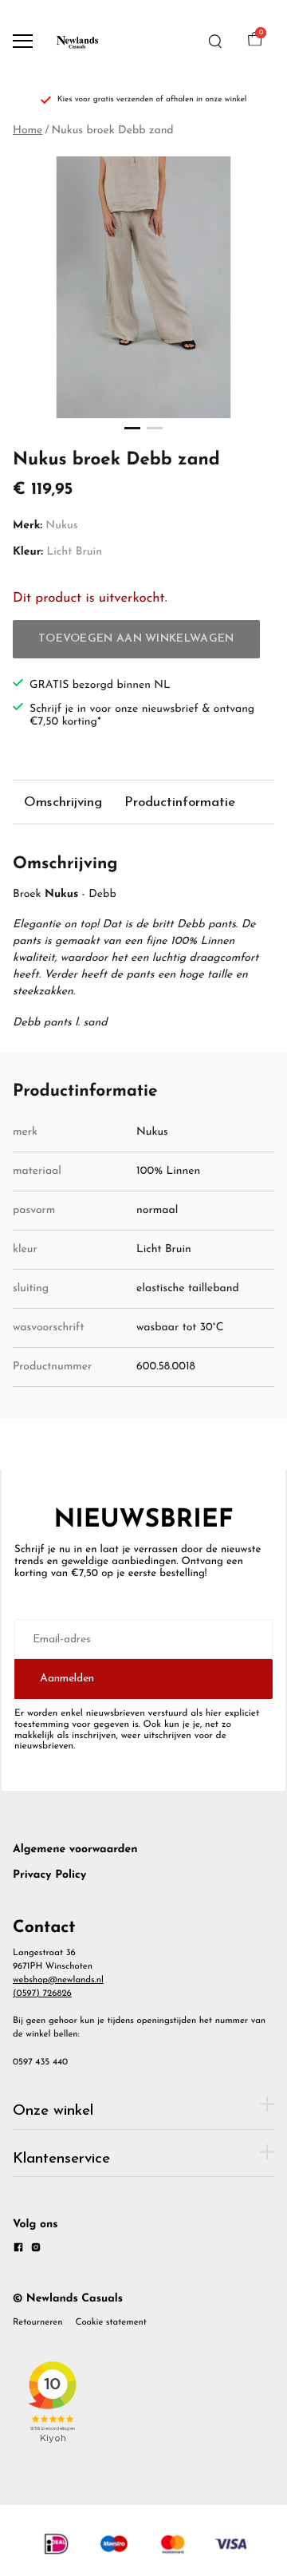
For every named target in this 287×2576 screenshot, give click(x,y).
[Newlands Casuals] (77, 41)
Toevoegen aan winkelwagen (136, 639)
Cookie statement (111, 2322)
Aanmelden (67, 1679)
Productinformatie (180, 802)
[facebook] (18, 2250)
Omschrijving (63, 802)
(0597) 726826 (42, 1993)
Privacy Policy (49, 1875)
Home (28, 130)
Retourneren (38, 2322)
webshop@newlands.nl (58, 1980)
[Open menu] (23, 41)
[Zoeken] (215, 41)
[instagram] (36, 2250)
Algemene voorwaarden (75, 1849)
